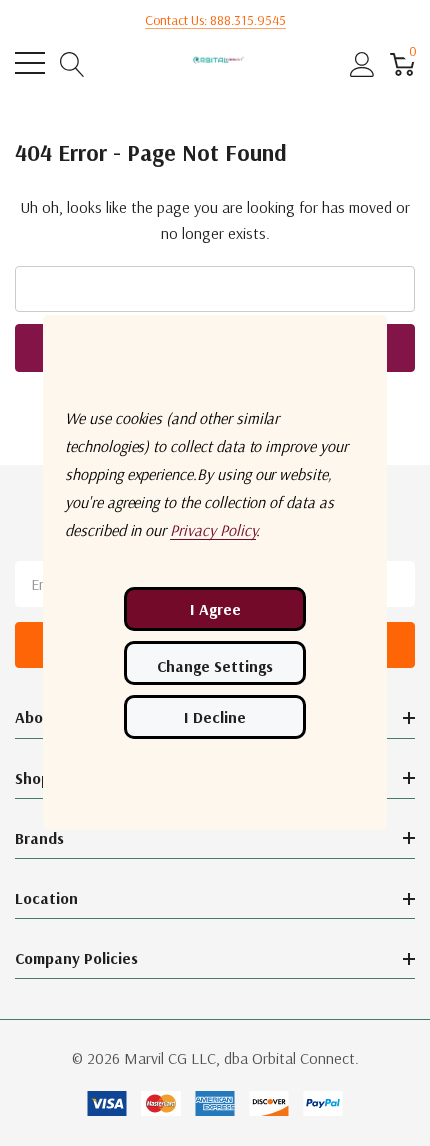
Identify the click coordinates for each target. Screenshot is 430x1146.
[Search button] (72, 63)
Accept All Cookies (215, 609)
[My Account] (362, 63)
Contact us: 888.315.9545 (215, 20)
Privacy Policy (213, 530)
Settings (215, 663)
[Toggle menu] (30, 63)
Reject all (215, 717)
